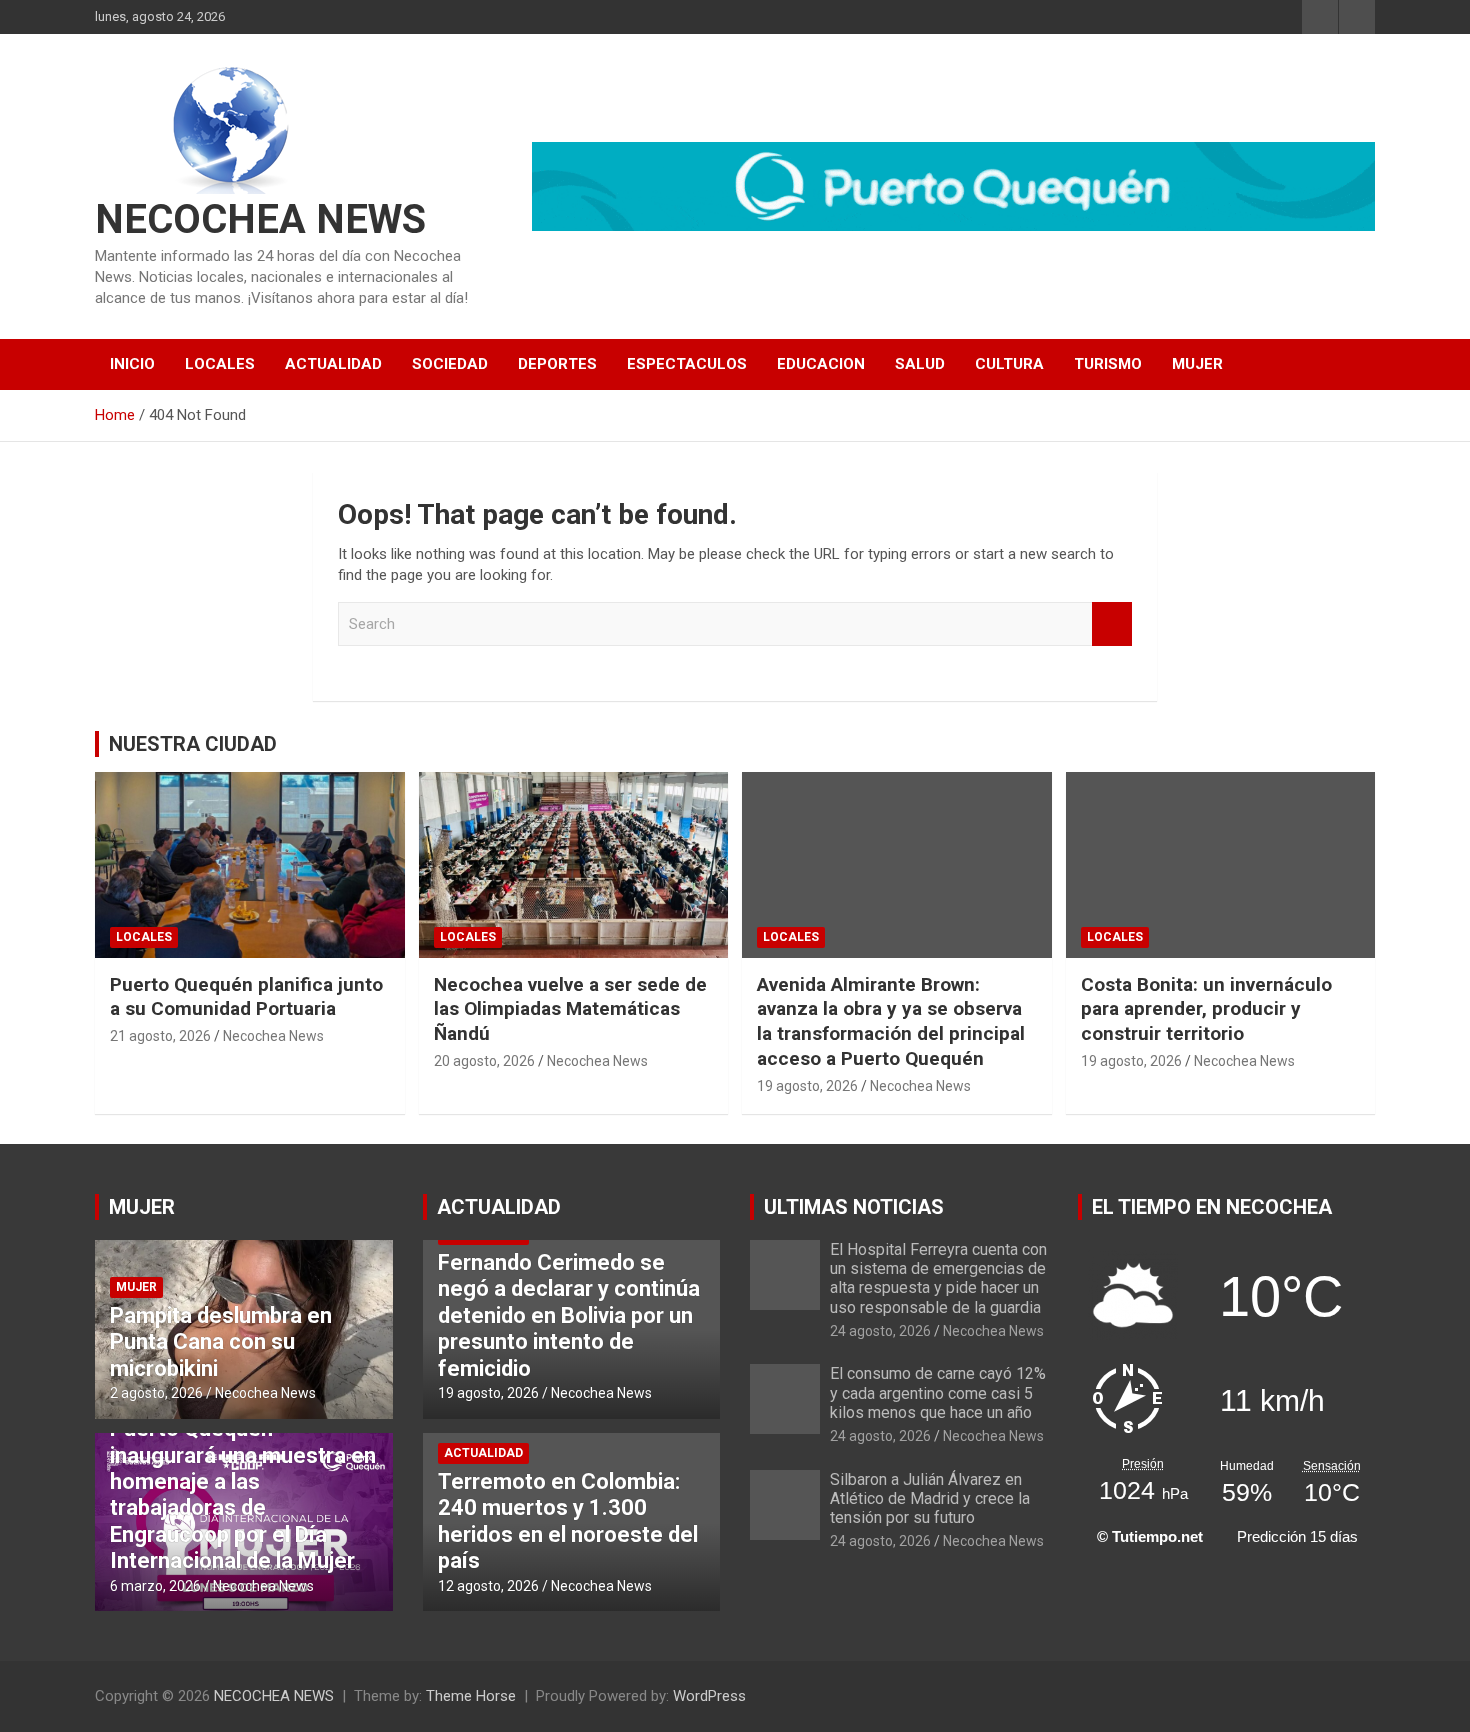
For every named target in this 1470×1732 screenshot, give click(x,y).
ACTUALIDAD (333, 364)
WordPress (709, 1696)
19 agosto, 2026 (807, 1086)
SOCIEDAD (450, 364)
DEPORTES (557, 364)
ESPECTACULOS (687, 364)
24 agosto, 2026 (880, 1331)
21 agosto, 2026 (160, 1036)
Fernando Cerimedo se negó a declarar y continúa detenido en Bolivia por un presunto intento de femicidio (569, 1315)
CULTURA (1009, 364)
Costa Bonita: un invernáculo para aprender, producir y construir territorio (1206, 1009)
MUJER (1197, 364)
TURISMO (1108, 364)
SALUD (920, 364)
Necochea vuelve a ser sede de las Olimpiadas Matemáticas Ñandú (570, 1009)
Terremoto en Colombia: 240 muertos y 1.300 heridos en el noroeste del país (568, 1521)
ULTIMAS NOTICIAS (854, 1207)
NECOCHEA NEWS (260, 219)
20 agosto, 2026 (484, 1061)
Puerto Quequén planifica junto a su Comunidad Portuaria (246, 997)
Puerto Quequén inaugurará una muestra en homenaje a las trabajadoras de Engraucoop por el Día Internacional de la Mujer (243, 1494)
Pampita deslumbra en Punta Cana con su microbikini (221, 1342)
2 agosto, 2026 (156, 1393)
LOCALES (220, 364)
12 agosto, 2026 (488, 1586)
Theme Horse (471, 1696)
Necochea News (273, 1036)
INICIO (132, 364)
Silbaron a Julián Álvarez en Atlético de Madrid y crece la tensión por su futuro (930, 1498)
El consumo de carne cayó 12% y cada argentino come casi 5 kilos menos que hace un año (938, 1392)
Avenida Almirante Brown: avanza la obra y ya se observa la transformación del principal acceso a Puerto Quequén (891, 1021)
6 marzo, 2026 (155, 1586)
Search (1112, 624)
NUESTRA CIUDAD (193, 744)
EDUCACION (821, 364)
